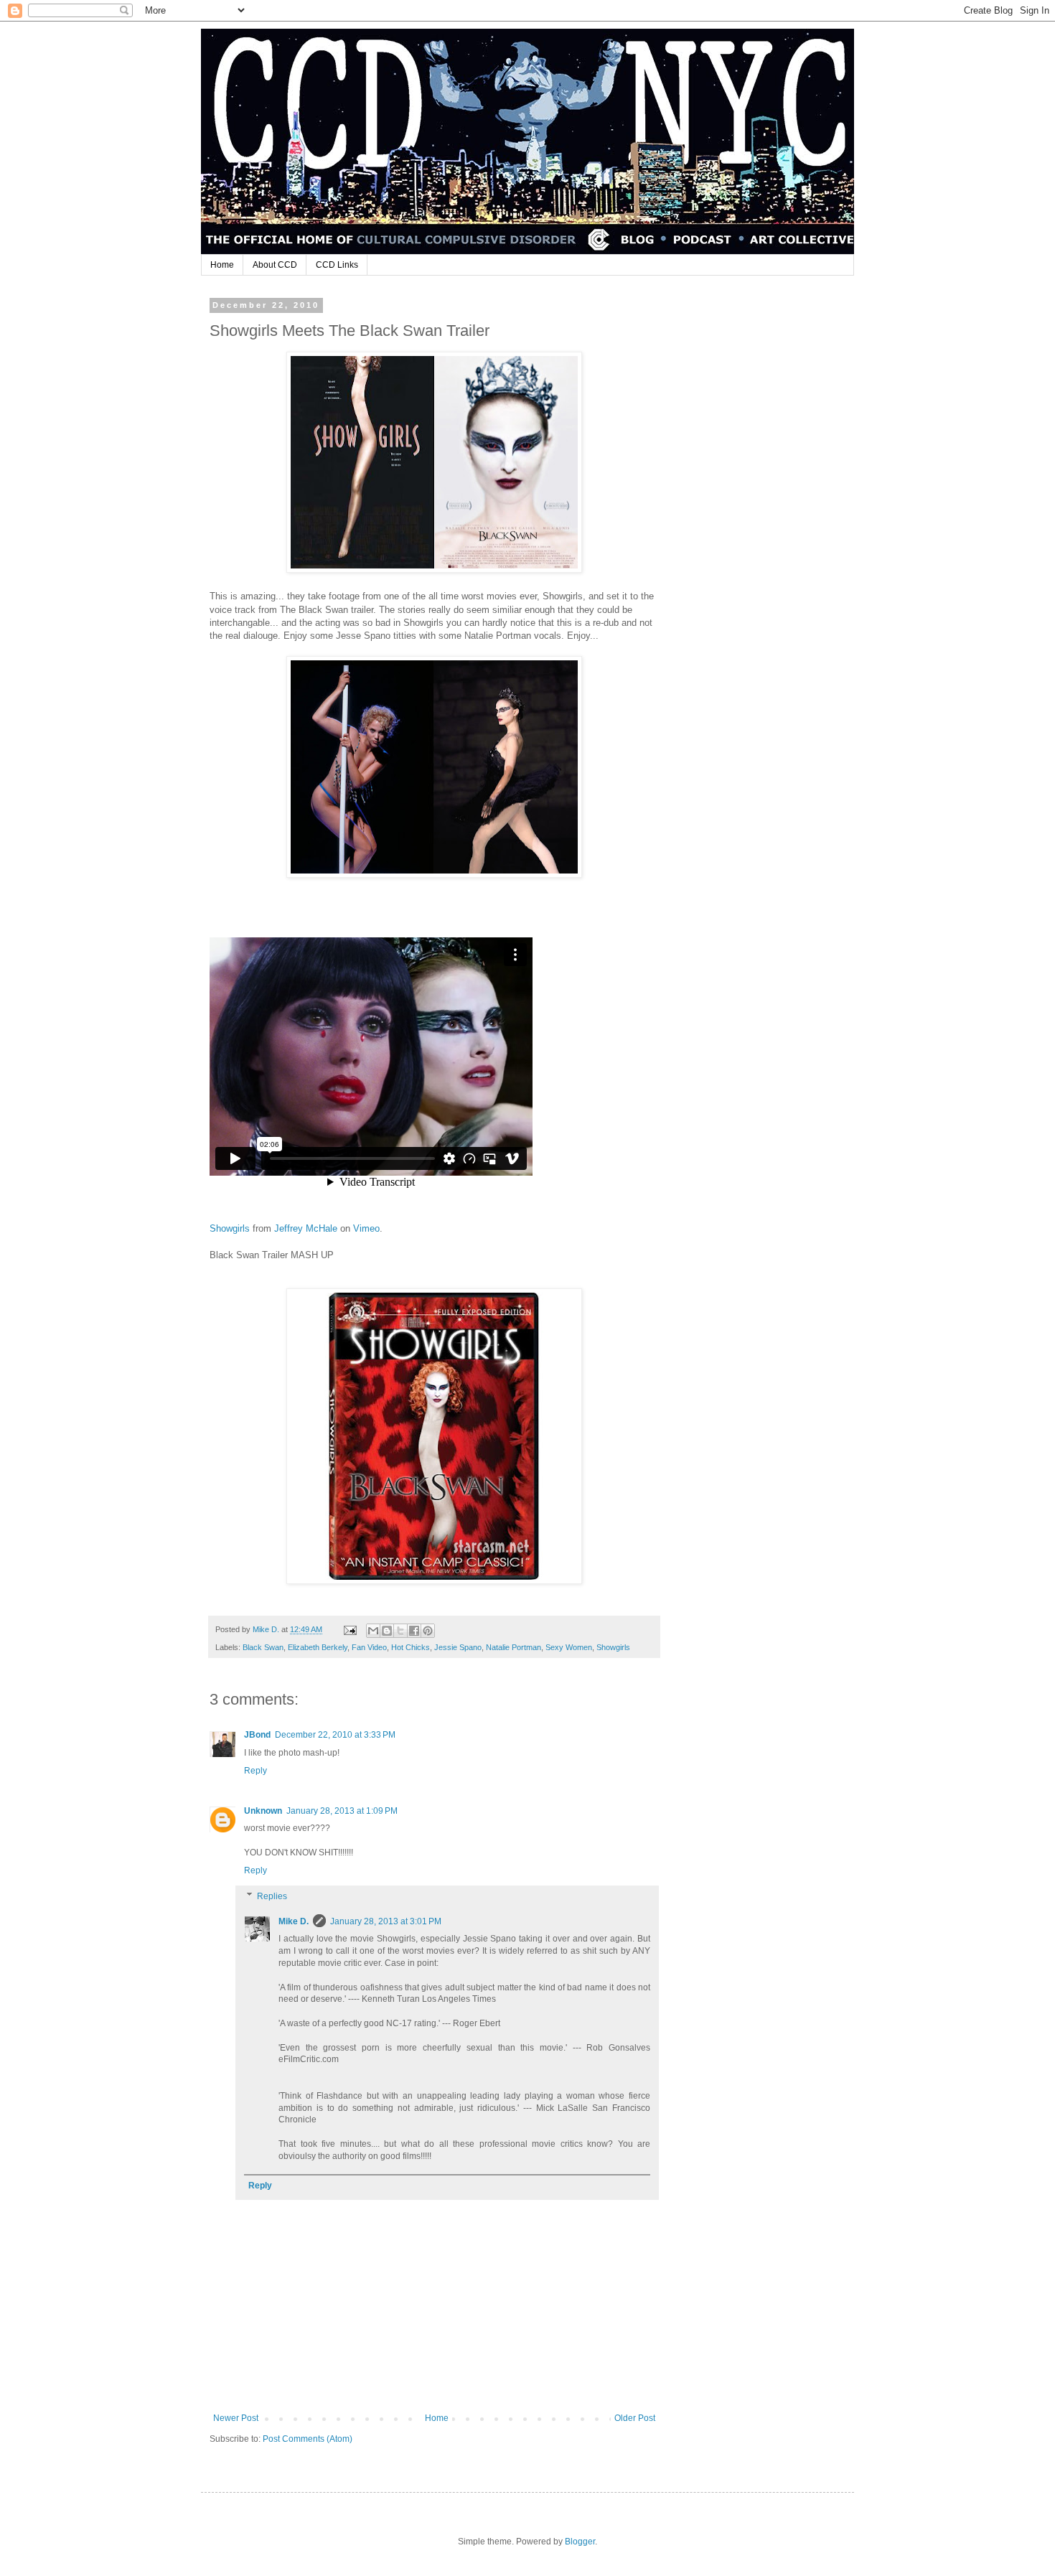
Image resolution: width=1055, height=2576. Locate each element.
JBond (257, 1735)
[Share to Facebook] (414, 1631)
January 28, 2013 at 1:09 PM (342, 1811)
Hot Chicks (411, 1647)
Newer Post (236, 2418)
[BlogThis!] (387, 1631)
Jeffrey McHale (306, 1228)
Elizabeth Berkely (318, 1647)
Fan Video (369, 1647)
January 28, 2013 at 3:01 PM (386, 1921)
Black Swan (263, 1647)
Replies (272, 1896)
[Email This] (373, 1631)
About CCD (275, 265)
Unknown (263, 1811)
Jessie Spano (458, 1647)
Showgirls (231, 1228)
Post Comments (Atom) (308, 2439)
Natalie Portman (514, 1647)
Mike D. (294, 1921)
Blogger (580, 2542)
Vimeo (366, 1228)
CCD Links (337, 265)
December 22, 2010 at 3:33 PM (335, 1735)
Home (222, 265)
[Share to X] (400, 1631)
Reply (255, 1771)
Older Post (635, 2418)
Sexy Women (569, 1647)
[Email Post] (350, 1629)
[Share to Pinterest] (428, 1631)
